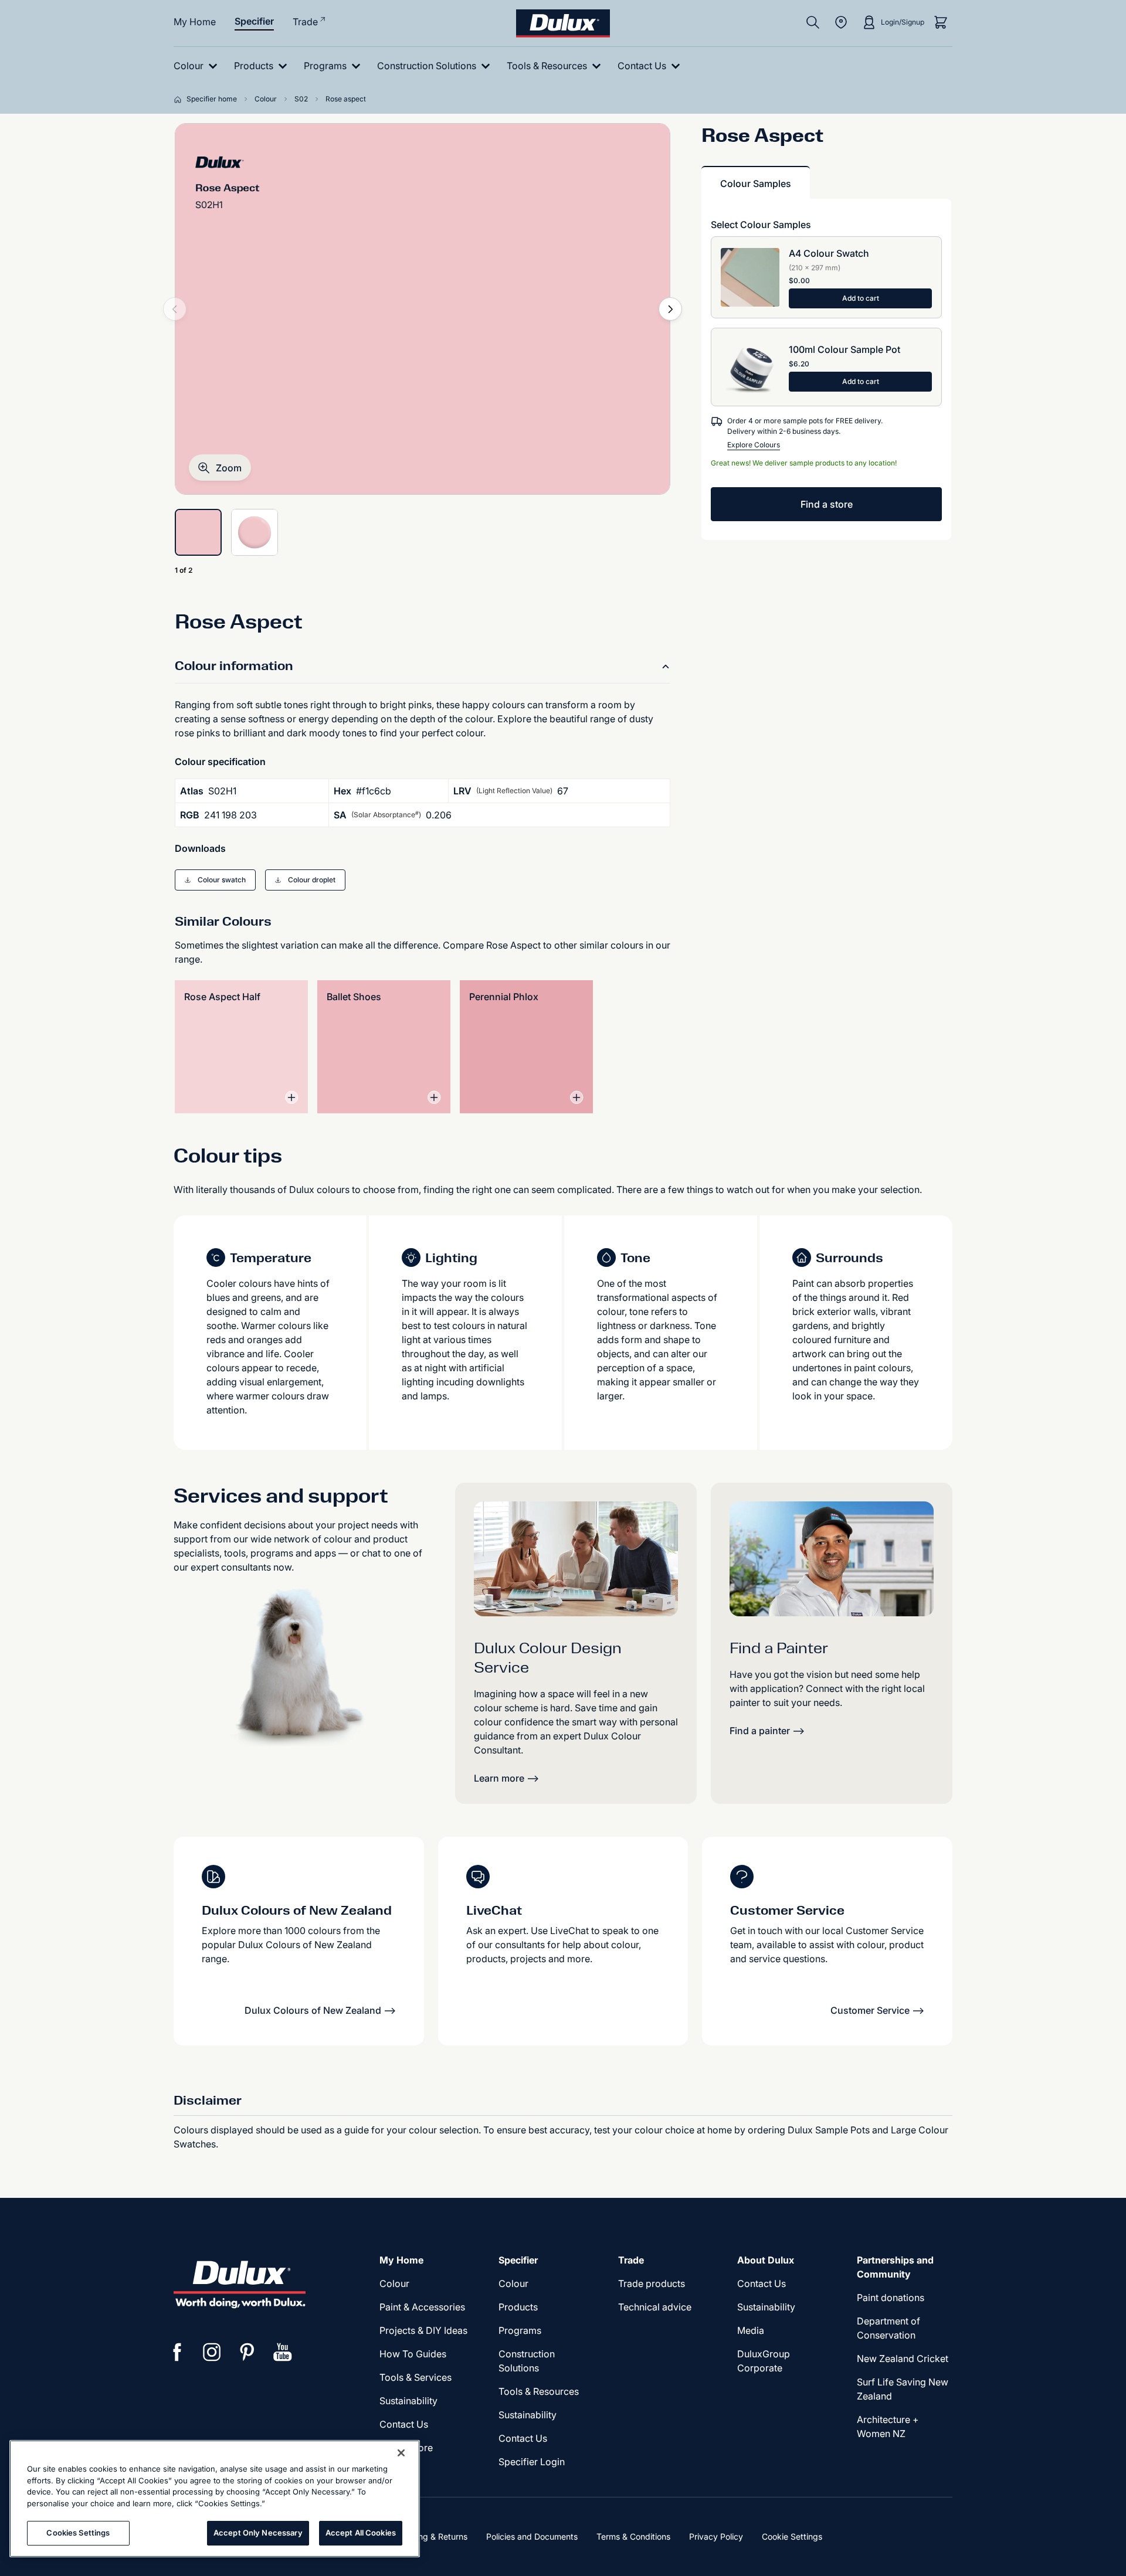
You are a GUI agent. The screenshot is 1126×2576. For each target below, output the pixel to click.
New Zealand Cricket (903, 2358)
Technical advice (655, 2307)
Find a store (827, 504)
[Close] (401, 2453)
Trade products (652, 2283)
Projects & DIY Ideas (423, 2330)
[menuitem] (198, 66)
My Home (195, 22)
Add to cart (861, 298)
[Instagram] (212, 2352)
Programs (520, 2330)
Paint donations (891, 2298)
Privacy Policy (716, 2536)
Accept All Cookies (361, 2533)
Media (751, 2330)
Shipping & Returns (431, 2536)
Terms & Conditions (633, 2536)
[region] (215, 2499)
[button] (220, 468)
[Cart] (941, 22)
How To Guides (413, 2354)
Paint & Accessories (422, 2307)
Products (518, 2307)
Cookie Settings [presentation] (792, 2536)
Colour (394, 2283)
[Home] (180, 99)
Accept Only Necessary (258, 2533)
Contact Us (404, 2424)
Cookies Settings (78, 2533)
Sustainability (408, 2401)
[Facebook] (177, 2352)
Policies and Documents (532, 2536)
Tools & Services (416, 2377)
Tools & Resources (539, 2391)
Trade (305, 22)
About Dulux (766, 2260)
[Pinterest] (247, 2352)
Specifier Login (532, 2462)
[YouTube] (283, 2352)
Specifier (254, 21)
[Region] (841, 22)
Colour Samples (756, 183)
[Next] (670, 309)
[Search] (813, 22)
